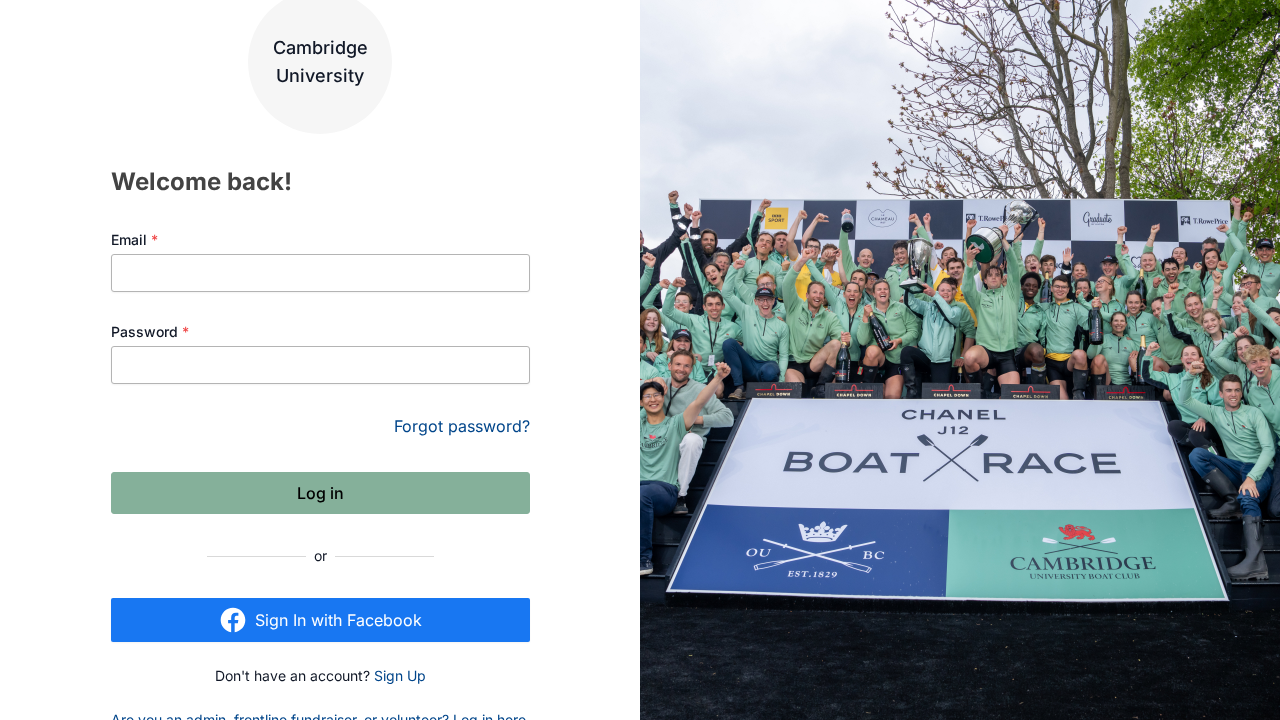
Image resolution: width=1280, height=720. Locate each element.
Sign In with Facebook (338, 620)
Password (150, 331)
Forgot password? (462, 426)
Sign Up (400, 675)
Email (134, 239)
